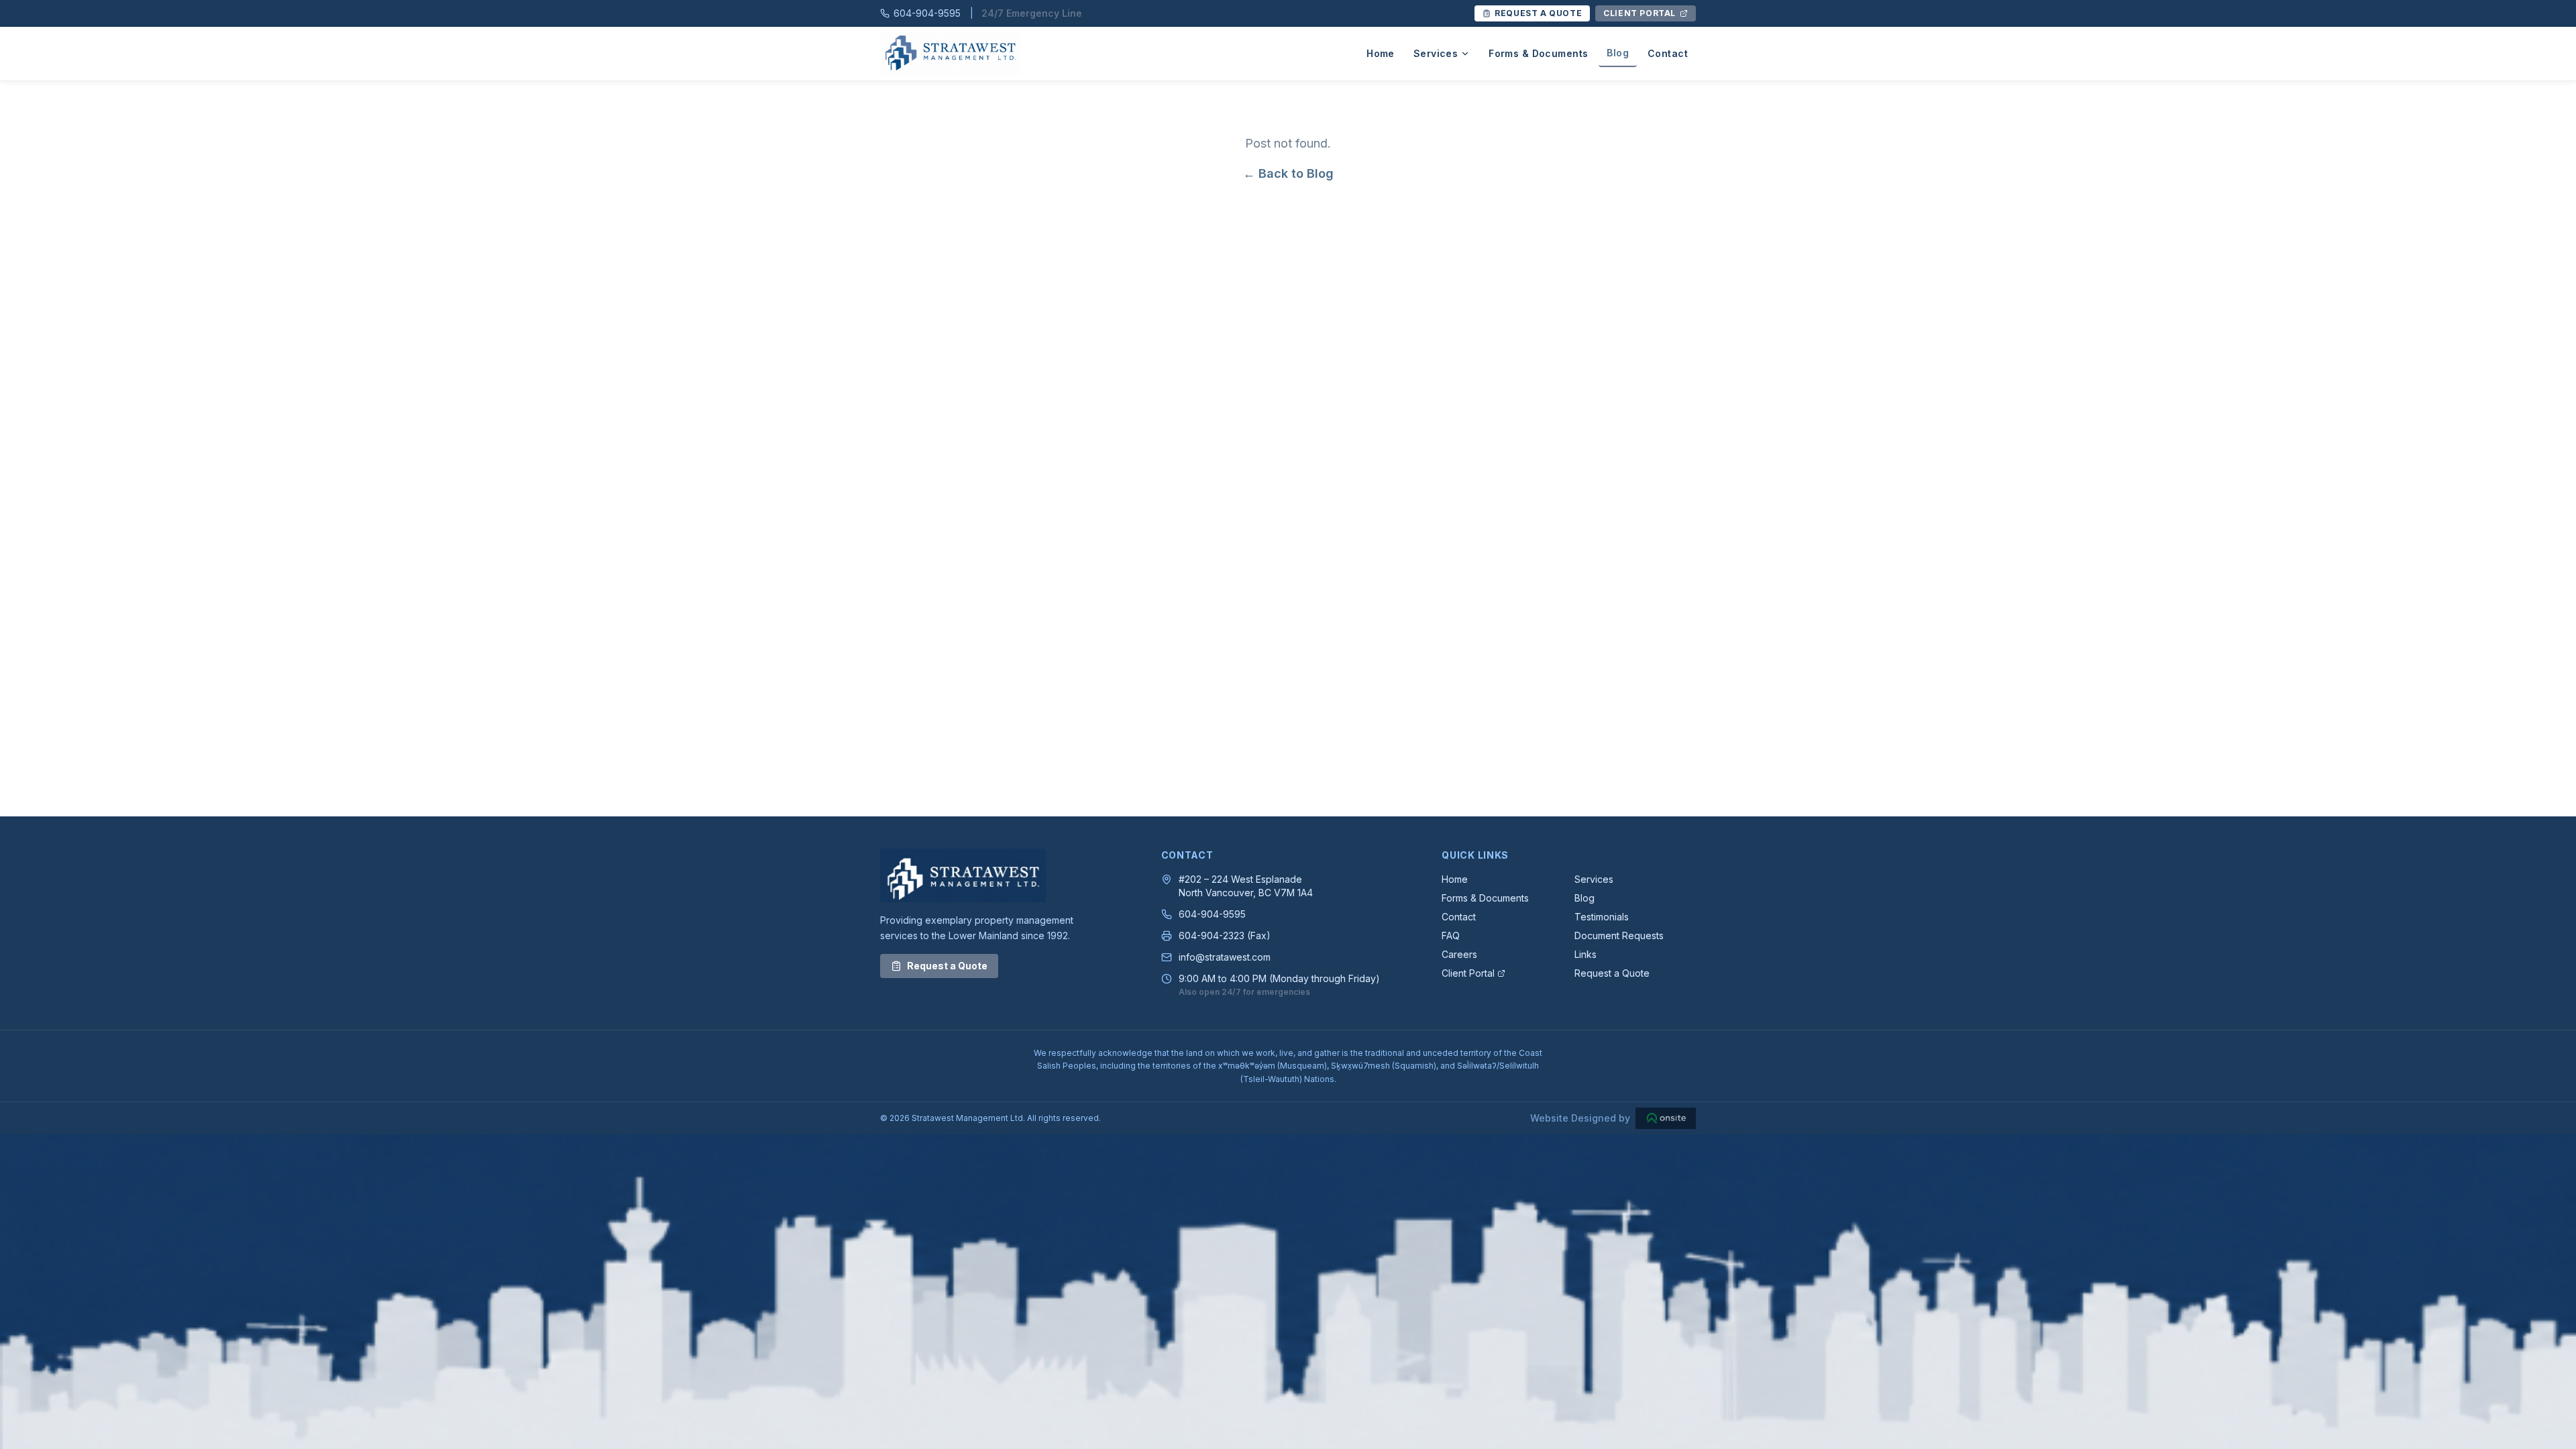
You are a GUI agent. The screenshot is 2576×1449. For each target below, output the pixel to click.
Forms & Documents (1538, 53)
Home (1381, 53)
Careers (1459, 954)
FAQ (1451, 935)
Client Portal (1468, 973)
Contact (1668, 53)
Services (1436, 53)
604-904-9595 (1212, 914)
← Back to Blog (1288, 173)
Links (1586, 954)
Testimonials (1602, 917)
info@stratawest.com (1225, 957)
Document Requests (1619, 935)
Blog (1618, 53)
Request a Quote (947, 966)
